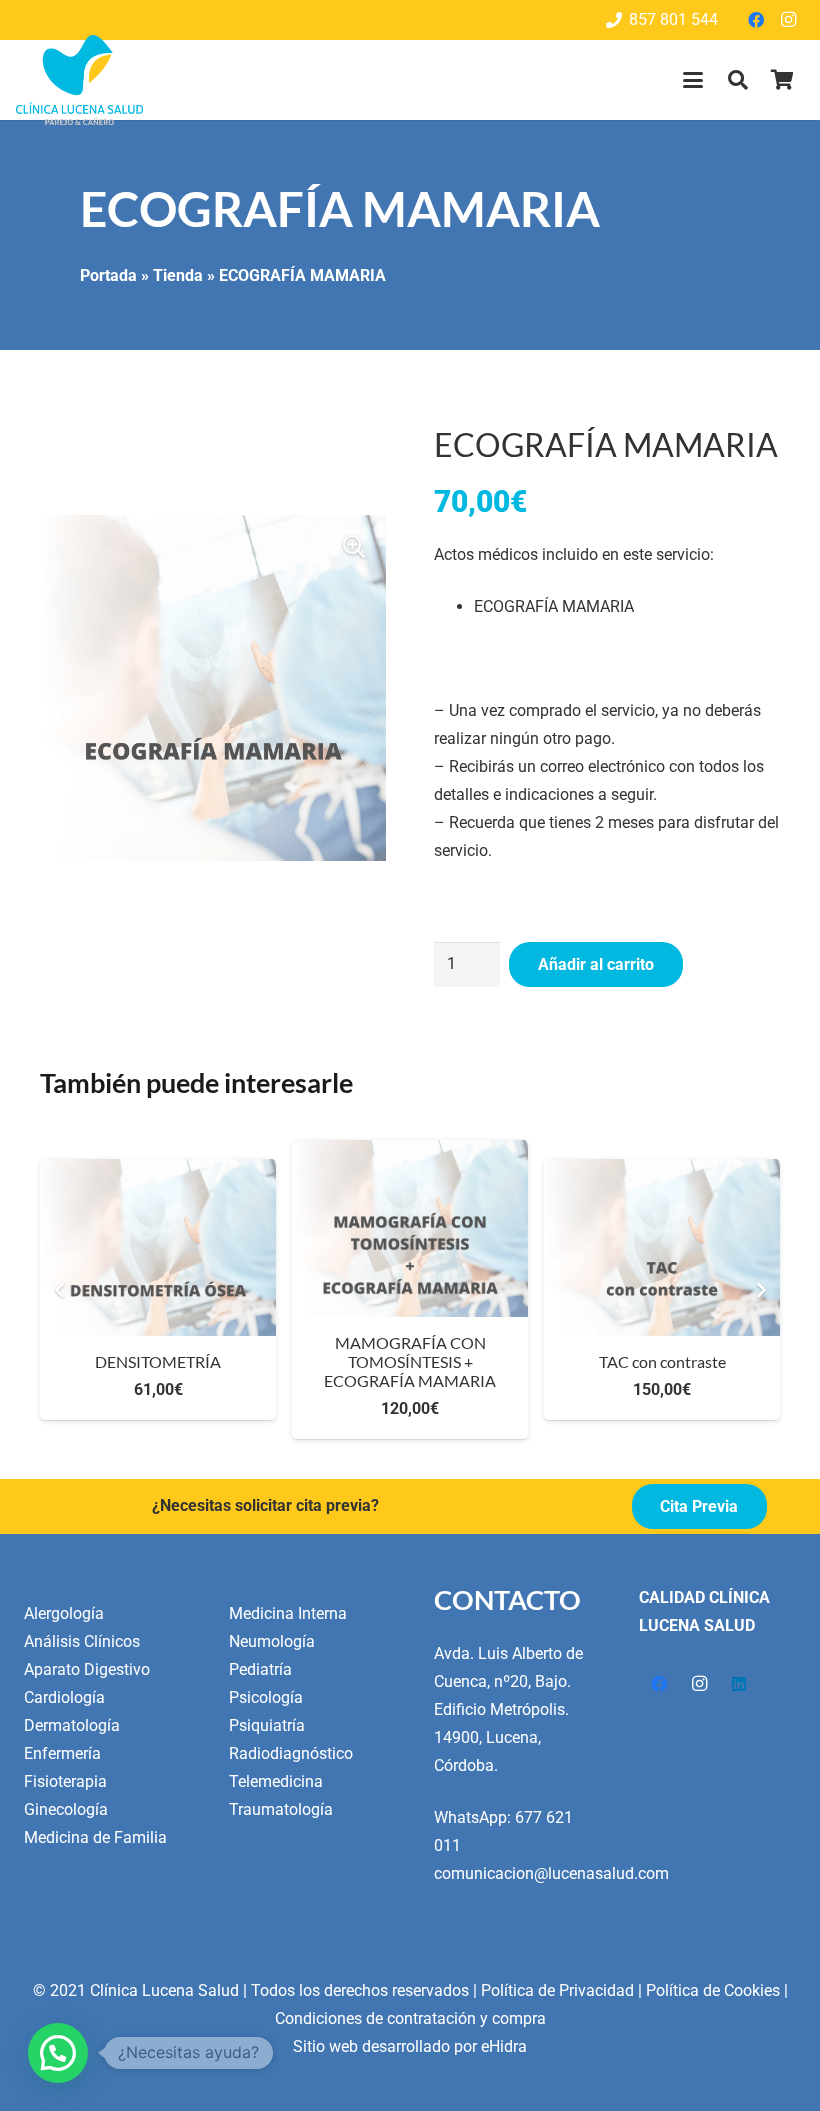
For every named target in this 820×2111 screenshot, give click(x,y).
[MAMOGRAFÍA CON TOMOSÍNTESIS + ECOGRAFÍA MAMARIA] (158, 1228)
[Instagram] (788, 20)
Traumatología (281, 1809)
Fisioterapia (65, 1781)
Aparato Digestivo (87, 1669)
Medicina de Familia (95, 1837)
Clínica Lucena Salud (164, 1990)
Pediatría (260, 1669)
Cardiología (64, 1697)
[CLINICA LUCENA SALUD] (79, 80)
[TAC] (662, 1247)
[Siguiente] (760, 1290)
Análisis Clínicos (82, 1641)
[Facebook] (756, 20)
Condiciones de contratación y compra (410, 2018)
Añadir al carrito (596, 964)
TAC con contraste (410, 1361)
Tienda (178, 275)
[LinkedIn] (739, 1684)
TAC (662, 1361)
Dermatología (72, 1725)
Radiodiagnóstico (291, 1753)
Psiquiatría (267, 1725)
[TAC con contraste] (410, 1247)
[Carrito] (782, 80)
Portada (108, 275)
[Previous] (60, 1290)
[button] (693, 80)
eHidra (504, 2046)
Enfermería (62, 1753)
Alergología (64, 1613)
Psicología (266, 1697)
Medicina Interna (288, 1613)
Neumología (272, 1641)
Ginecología (66, 1809)
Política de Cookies (713, 1990)
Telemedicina (276, 1781)
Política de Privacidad (557, 1990)
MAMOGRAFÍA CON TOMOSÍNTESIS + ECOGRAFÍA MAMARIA (158, 1361)
